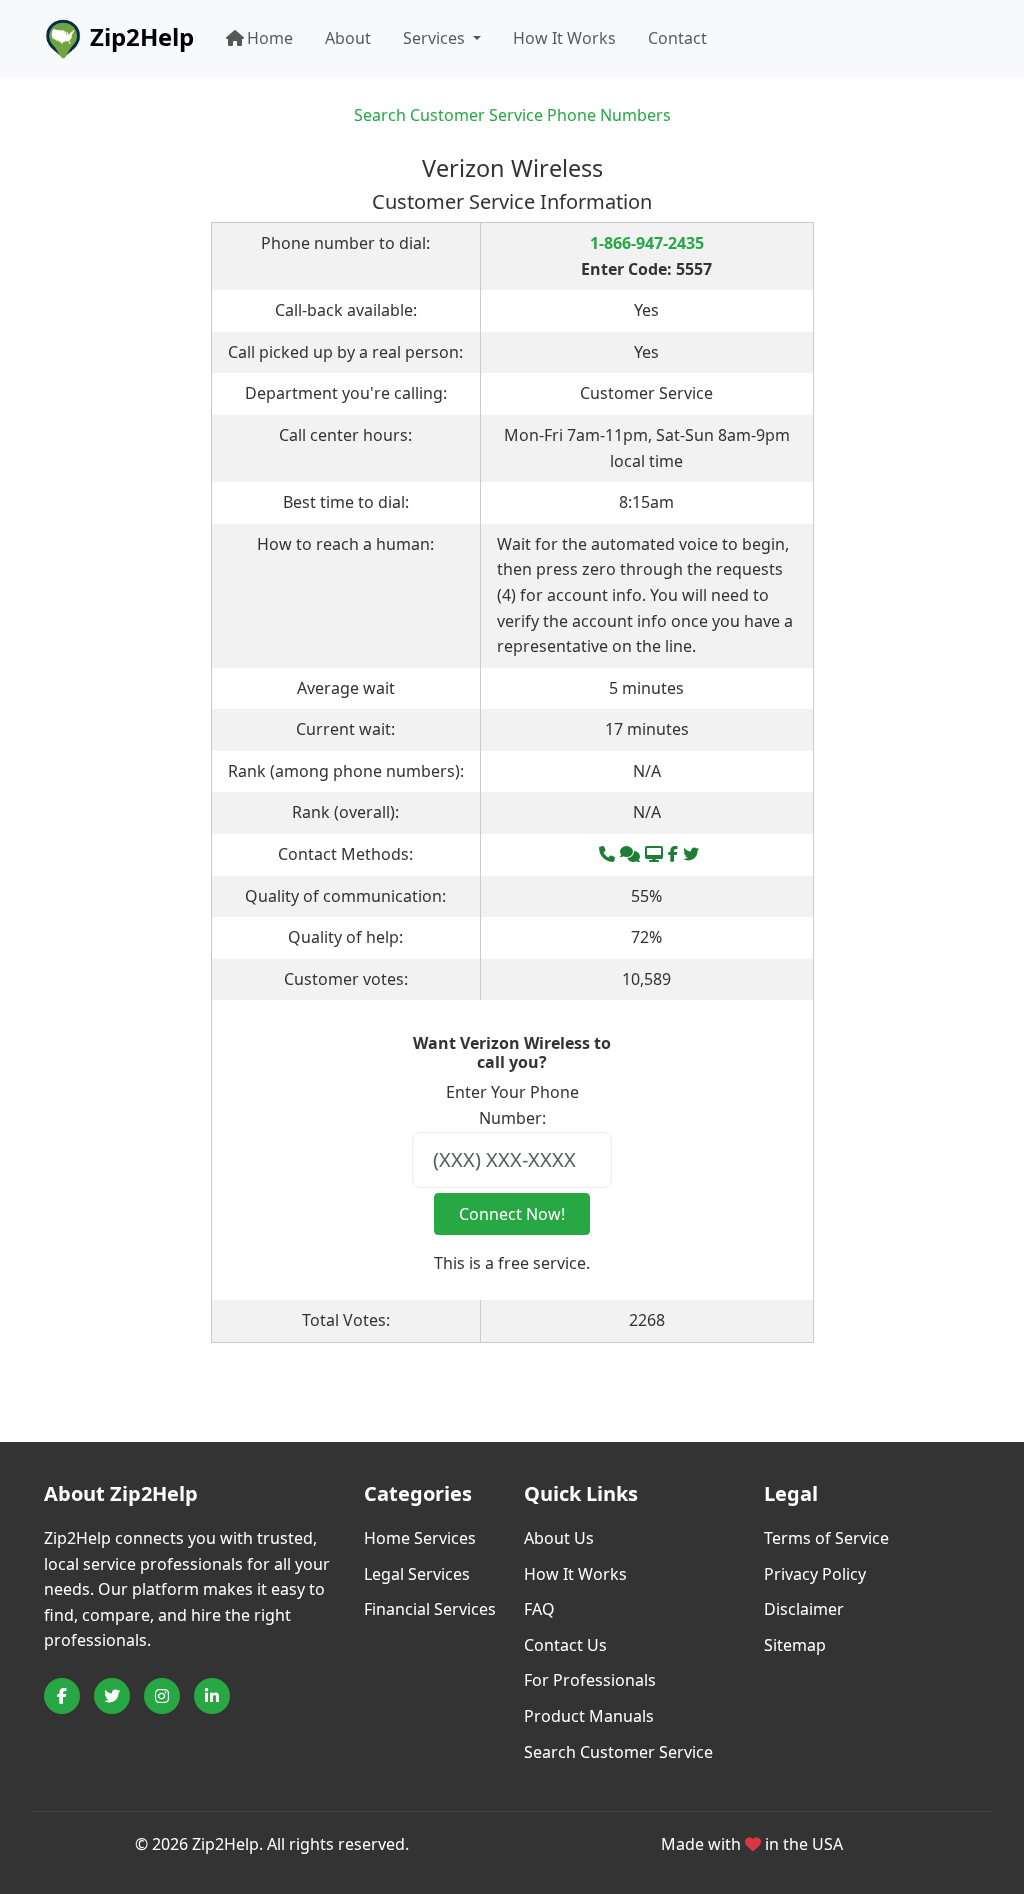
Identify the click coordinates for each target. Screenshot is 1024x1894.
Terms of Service (826, 1538)
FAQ (539, 1609)
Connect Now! (512, 1214)
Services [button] (436, 38)
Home (270, 38)
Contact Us (565, 1645)
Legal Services (417, 1574)
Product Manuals (589, 1716)
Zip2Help (139, 36)
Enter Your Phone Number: (512, 1105)
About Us (559, 1538)
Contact (677, 38)
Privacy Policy (815, 1574)
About (348, 38)
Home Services (420, 1538)
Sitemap (795, 1645)
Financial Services (430, 1609)
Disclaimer (804, 1609)
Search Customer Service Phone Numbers (512, 115)
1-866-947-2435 (647, 243)
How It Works (564, 38)
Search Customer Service (618, 1752)
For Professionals (590, 1680)
